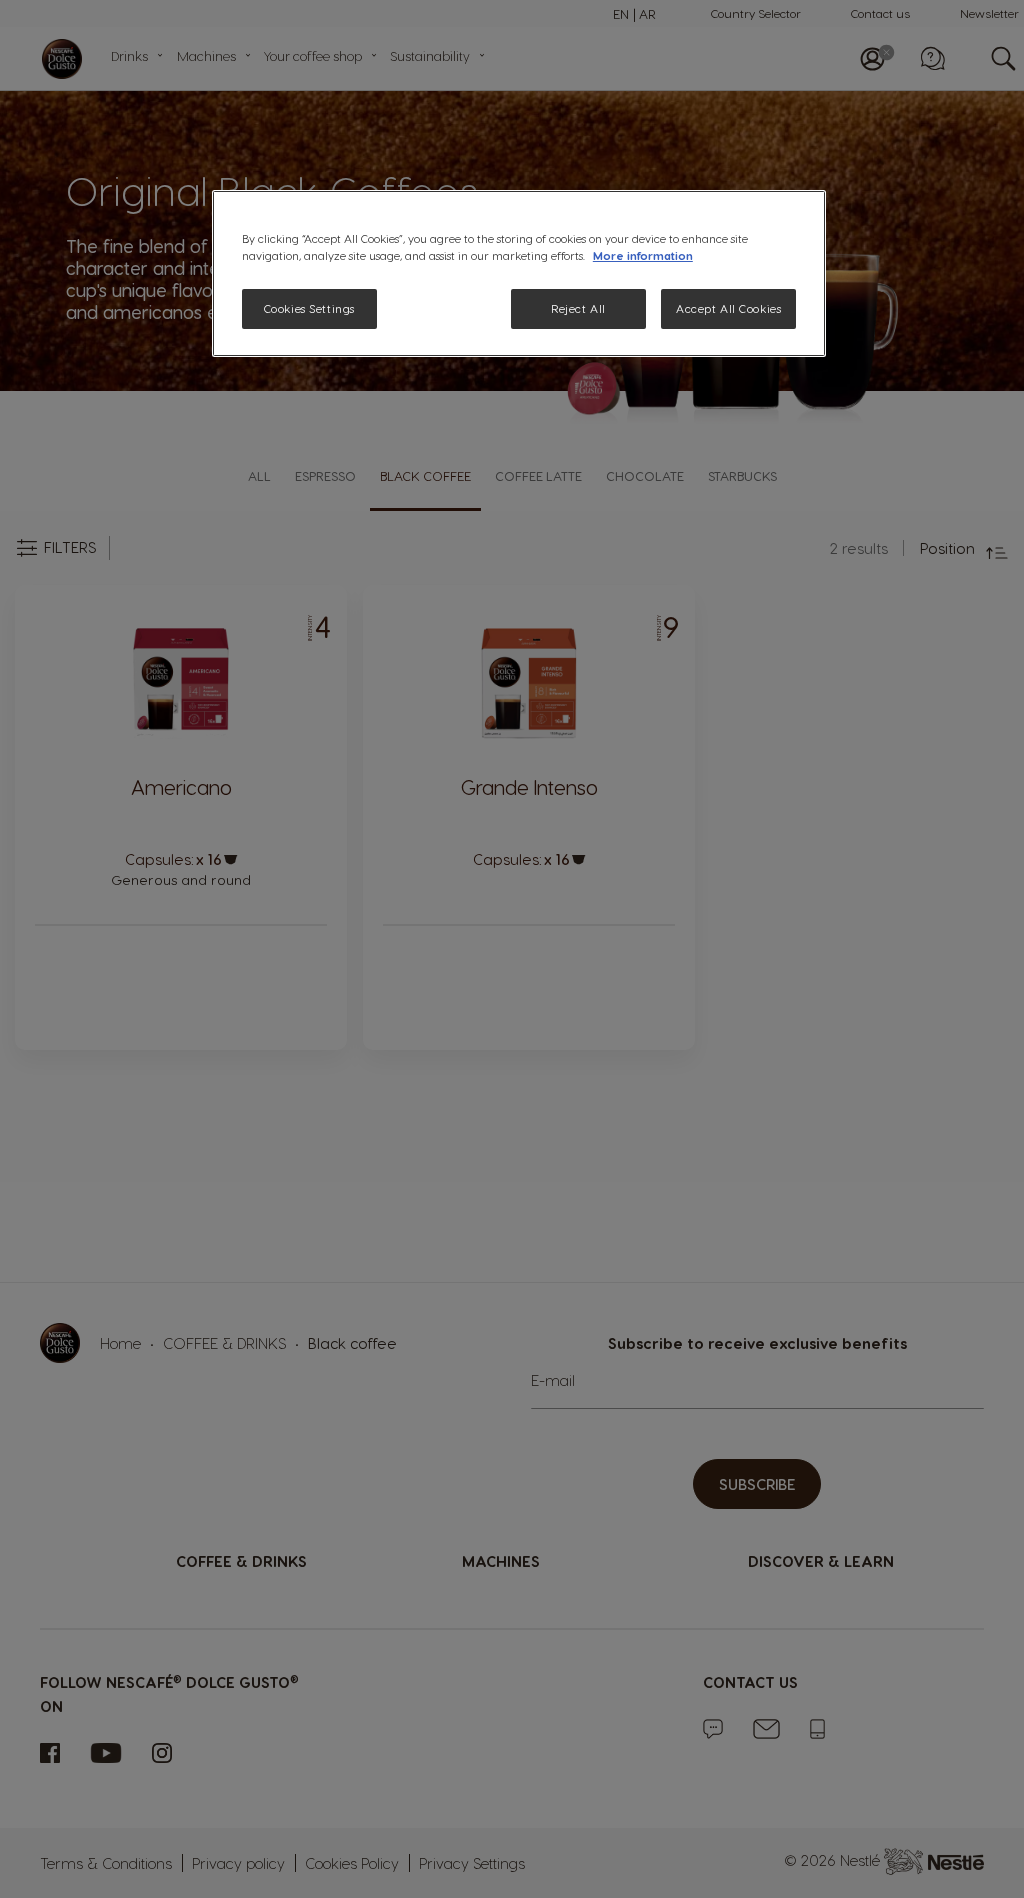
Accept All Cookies (728, 308)
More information (643, 255)
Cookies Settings (309, 308)
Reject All (578, 308)
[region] (519, 273)
